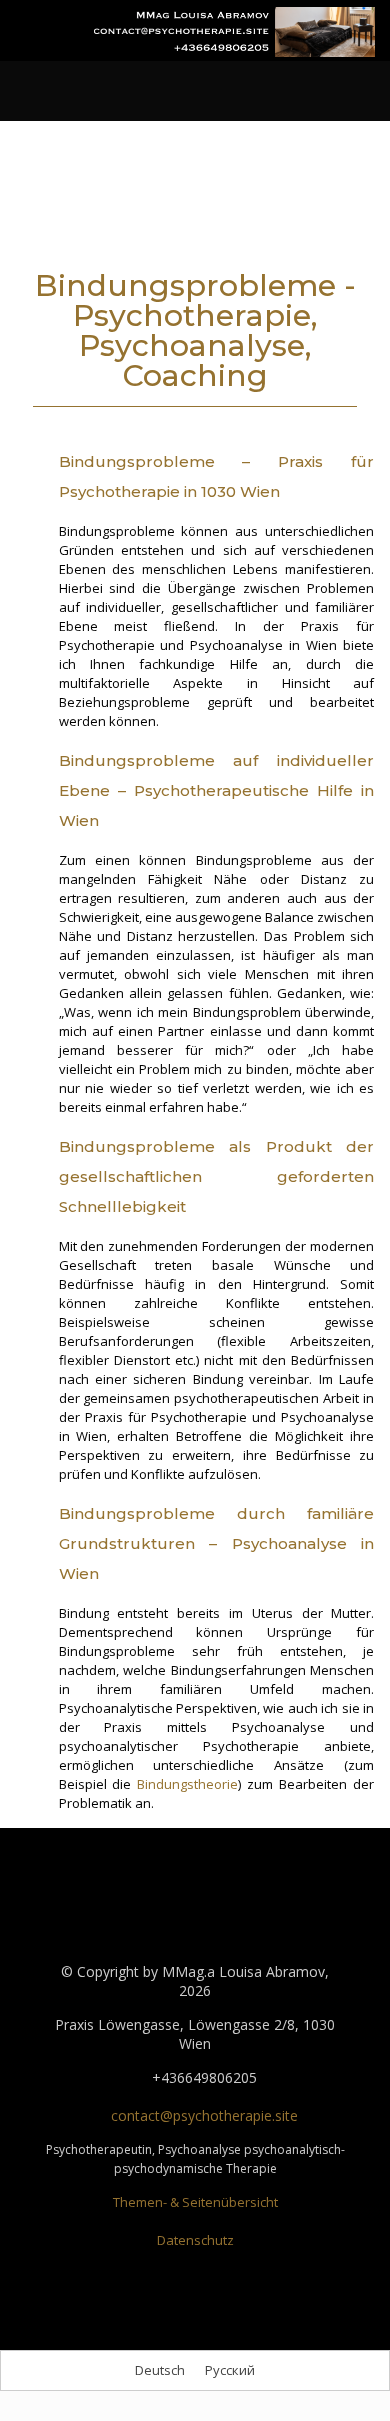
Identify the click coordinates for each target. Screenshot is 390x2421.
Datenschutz (195, 2240)
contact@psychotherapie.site (202, 2115)
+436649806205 (202, 2077)
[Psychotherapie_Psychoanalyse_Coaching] (234, 30)
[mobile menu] (27, 47)
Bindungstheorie (187, 1784)
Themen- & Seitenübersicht (195, 2202)
